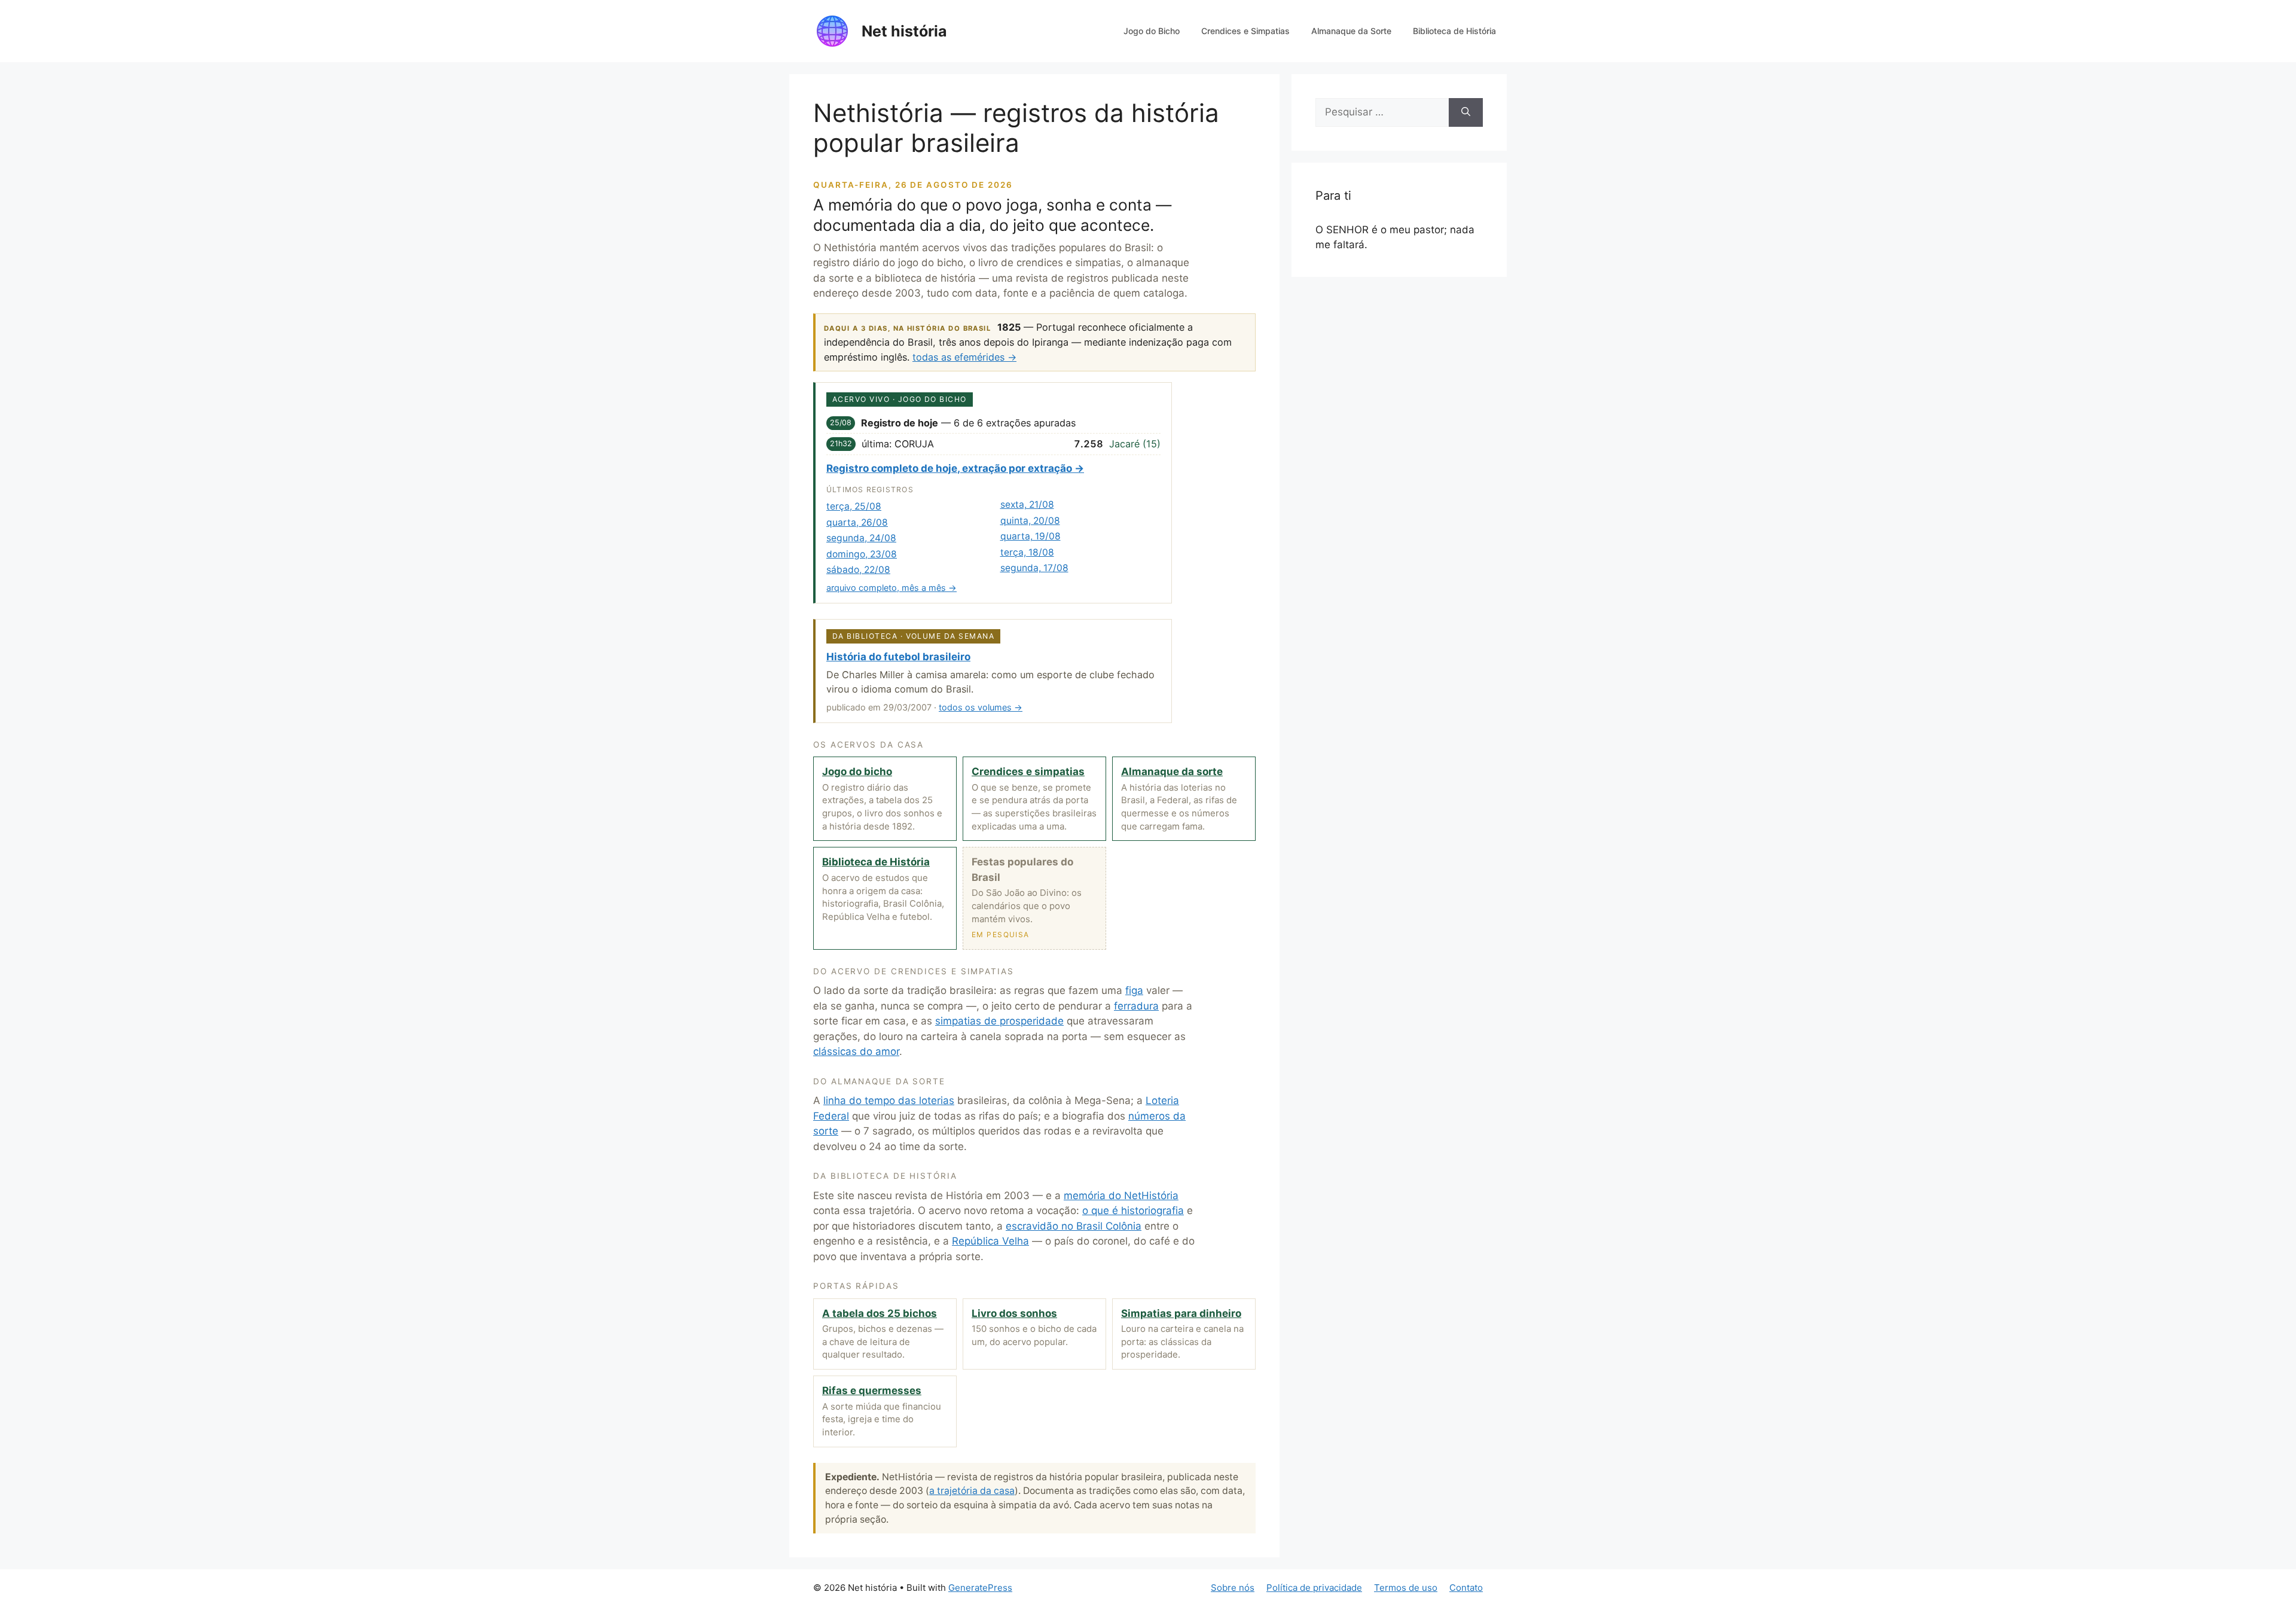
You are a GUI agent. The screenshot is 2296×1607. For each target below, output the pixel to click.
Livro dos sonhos (1014, 1313)
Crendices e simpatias (1028, 772)
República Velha (990, 1241)
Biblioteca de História (1454, 31)
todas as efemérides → (964, 357)
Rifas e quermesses (872, 1391)
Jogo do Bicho (1152, 31)
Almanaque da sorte (1172, 772)
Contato (1466, 1588)
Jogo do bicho (857, 772)
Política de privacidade (1314, 1588)
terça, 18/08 (1027, 552)
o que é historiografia (1133, 1210)
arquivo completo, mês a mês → (891, 588)
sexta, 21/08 (1027, 504)
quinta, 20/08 (1030, 521)
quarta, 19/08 (1031, 536)
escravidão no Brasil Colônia (1074, 1226)
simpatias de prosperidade (999, 1021)
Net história (904, 31)
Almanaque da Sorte (1351, 31)
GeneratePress (980, 1588)
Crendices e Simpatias (1245, 31)
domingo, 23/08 (862, 554)
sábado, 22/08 (858, 570)
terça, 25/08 (854, 506)
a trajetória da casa (972, 1491)
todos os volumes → (981, 707)
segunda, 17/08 (1034, 568)
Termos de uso (1406, 1588)
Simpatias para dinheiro (1181, 1313)
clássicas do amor (856, 1051)
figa (1134, 990)
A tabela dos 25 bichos (880, 1313)
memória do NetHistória (1121, 1196)
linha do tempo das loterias (889, 1100)
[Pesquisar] (1466, 112)
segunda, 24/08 (861, 538)
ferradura (1136, 1006)
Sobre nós (1233, 1588)
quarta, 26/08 (857, 522)
